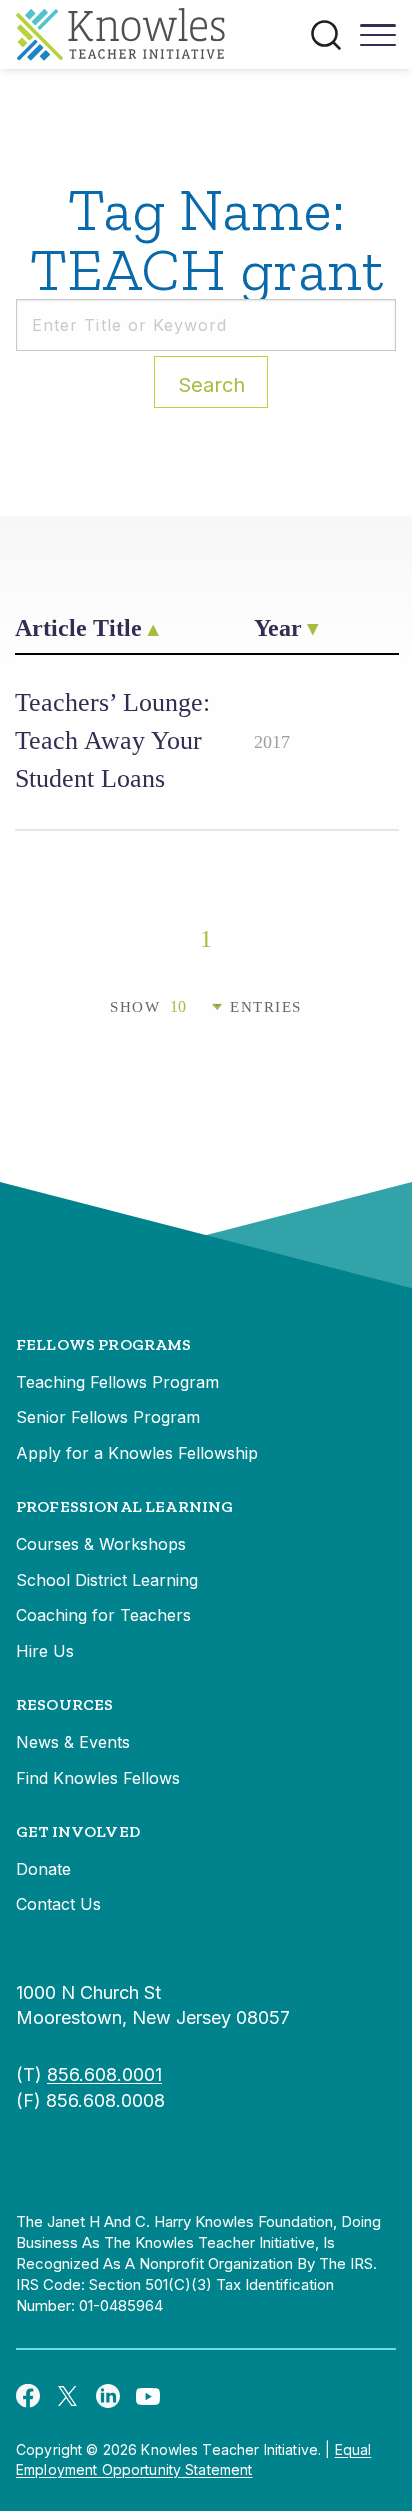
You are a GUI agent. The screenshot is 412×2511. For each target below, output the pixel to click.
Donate (43, 1869)
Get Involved (78, 1831)
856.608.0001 (104, 2074)
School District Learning (107, 1580)
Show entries (206, 1007)
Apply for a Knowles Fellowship (137, 1453)
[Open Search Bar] (326, 35)
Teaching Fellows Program (117, 1382)
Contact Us (58, 1904)
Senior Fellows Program (108, 1417)
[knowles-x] (68, 2395)
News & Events (73, 1742)
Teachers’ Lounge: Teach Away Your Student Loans (112, 740)
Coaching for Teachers (103, 1615)
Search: (211, 385)
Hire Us (45, 1651)
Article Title (78, 628)
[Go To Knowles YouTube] (148, 2395)
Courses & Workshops (101, 1544)
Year (278, 628)
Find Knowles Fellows (98, 1778)
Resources (64, 1704)
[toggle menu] (378, 42)
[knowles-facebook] (28, 2395)
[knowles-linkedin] (108, 2395)
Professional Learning (124, 1506)
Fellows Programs (104, 1344)
